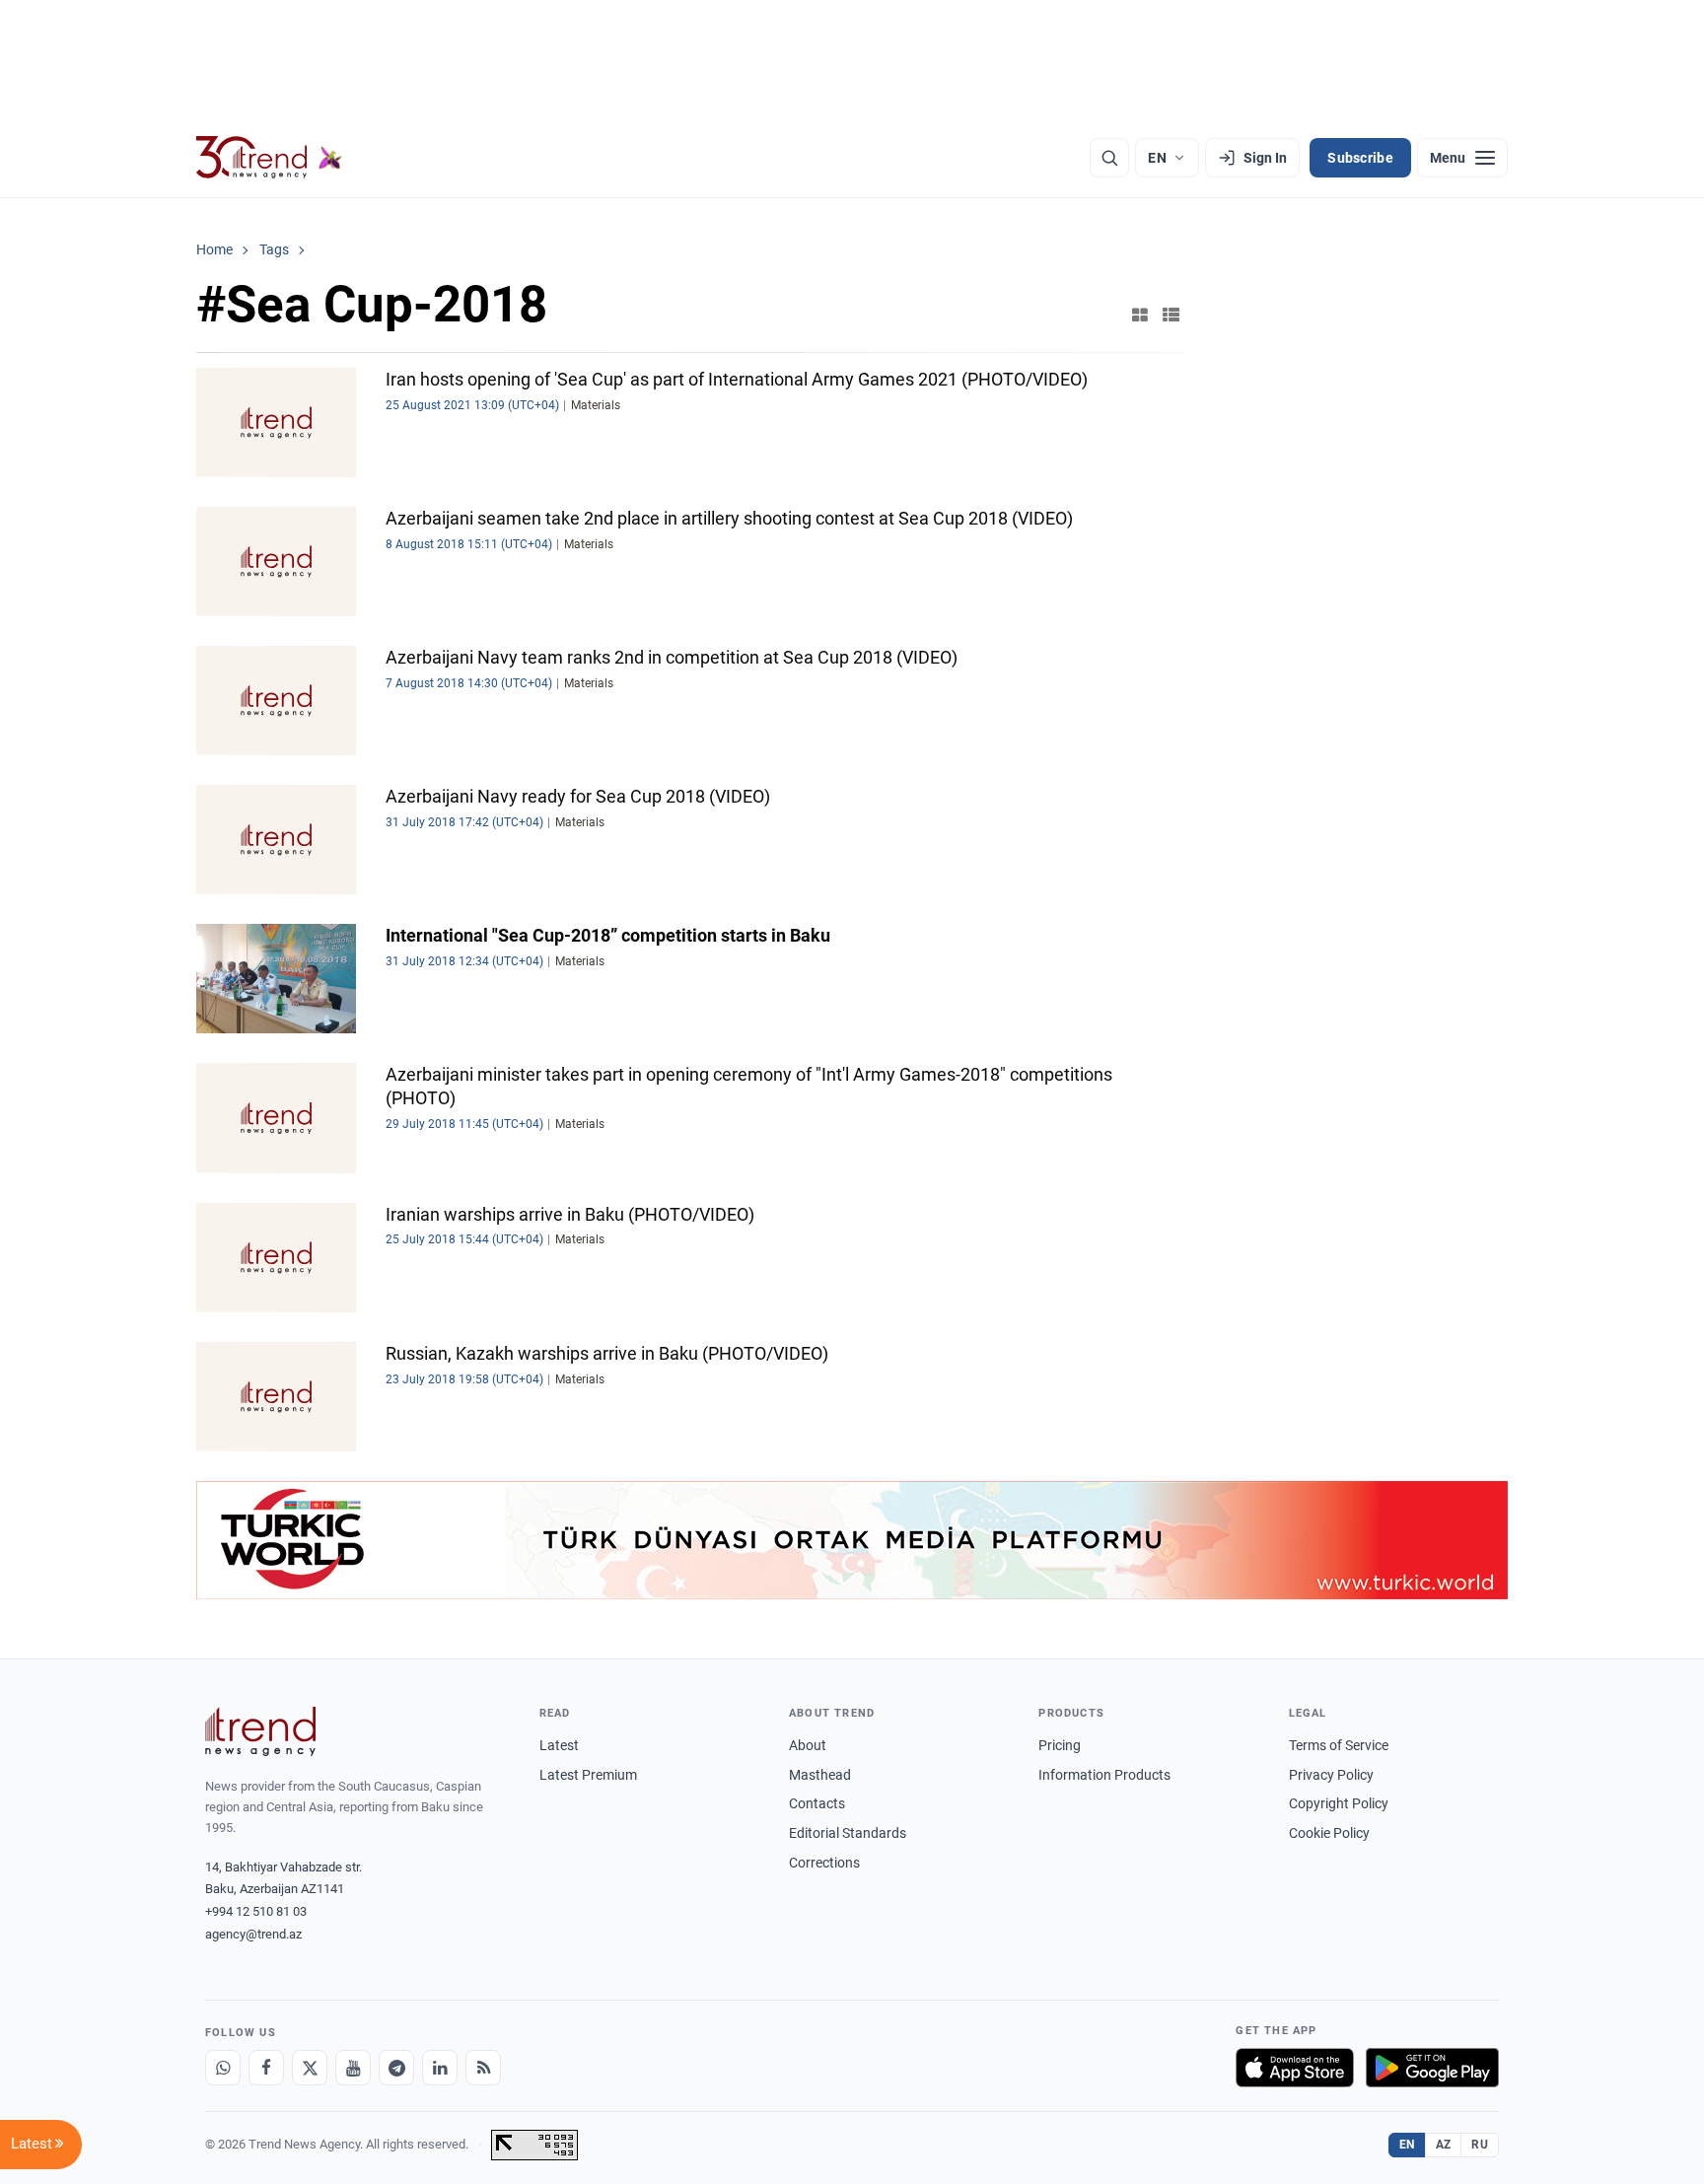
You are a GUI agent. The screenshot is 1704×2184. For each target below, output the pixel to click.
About (808, 1745)
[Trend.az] (269, 158)
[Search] (1109, 158)
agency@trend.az (253, 1934)
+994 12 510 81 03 (256, 1911)
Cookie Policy (1329, 1833)
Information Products (1104, 1775)
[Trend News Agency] (260, 1731)
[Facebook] (266, 2068)
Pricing (1060, 1745)
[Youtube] (353, 2068)
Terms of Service (1339, 1745)
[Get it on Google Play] (1432, 2068)
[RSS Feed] (483, 2068)
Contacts (817, 1803)
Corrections (824, 1863)
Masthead (820, 1775)
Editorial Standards (848, 1833)
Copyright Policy (1339, 1803)
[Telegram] (396, 2068)
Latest (559, 1745)
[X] (310, 2068)
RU (1480, 2145)
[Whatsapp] (223, 2068)
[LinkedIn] (440, 2068)
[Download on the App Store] (1295, 2068)
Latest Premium (588, 1775)
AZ (1444, 2145)
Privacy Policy (1331, 1775)
